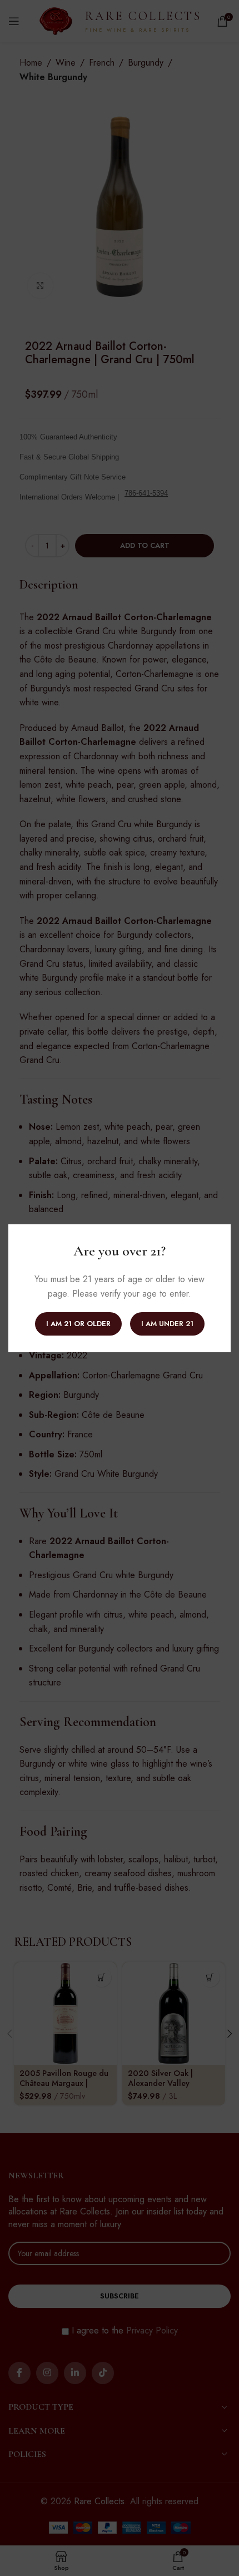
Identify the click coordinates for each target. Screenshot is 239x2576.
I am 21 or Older (78, 1323)
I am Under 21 (167, 1323)
